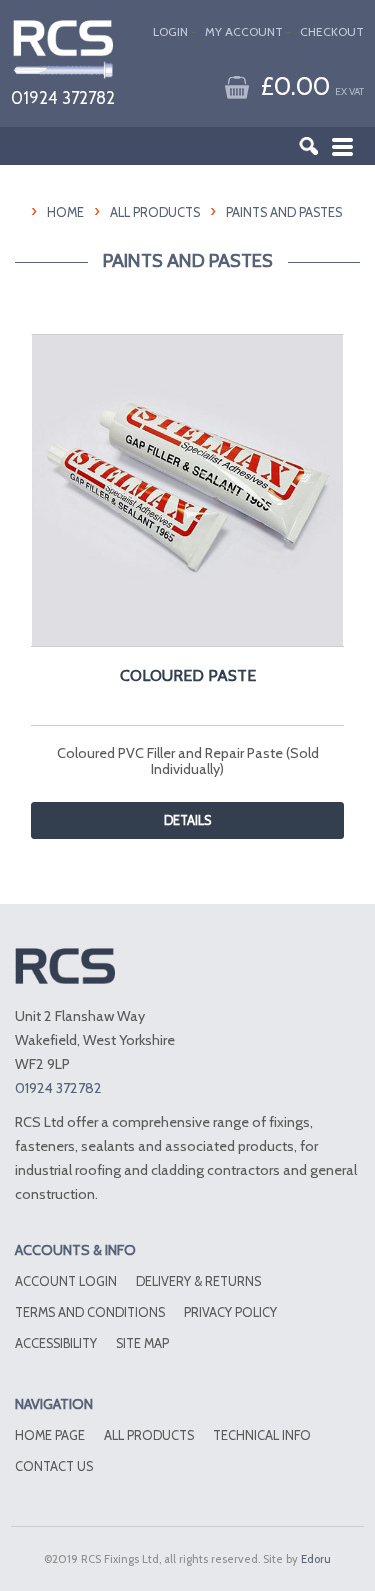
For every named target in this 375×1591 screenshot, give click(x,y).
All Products (155, 212)
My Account (244, 31)
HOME (65, 212)
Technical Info (262, 1435)
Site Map (142, 1343)
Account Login (66, 1281)
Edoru (316, 1559)
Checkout (332, 31)
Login (170, 31)
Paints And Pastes (284, 212)
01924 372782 (63, 97)
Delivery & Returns (198, 1281)
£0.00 (312, 85)
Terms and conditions (90, 1312)
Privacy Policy (230, 1312)
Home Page (50, 1435)
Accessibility (56, 1343)
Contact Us (54, 1466)
